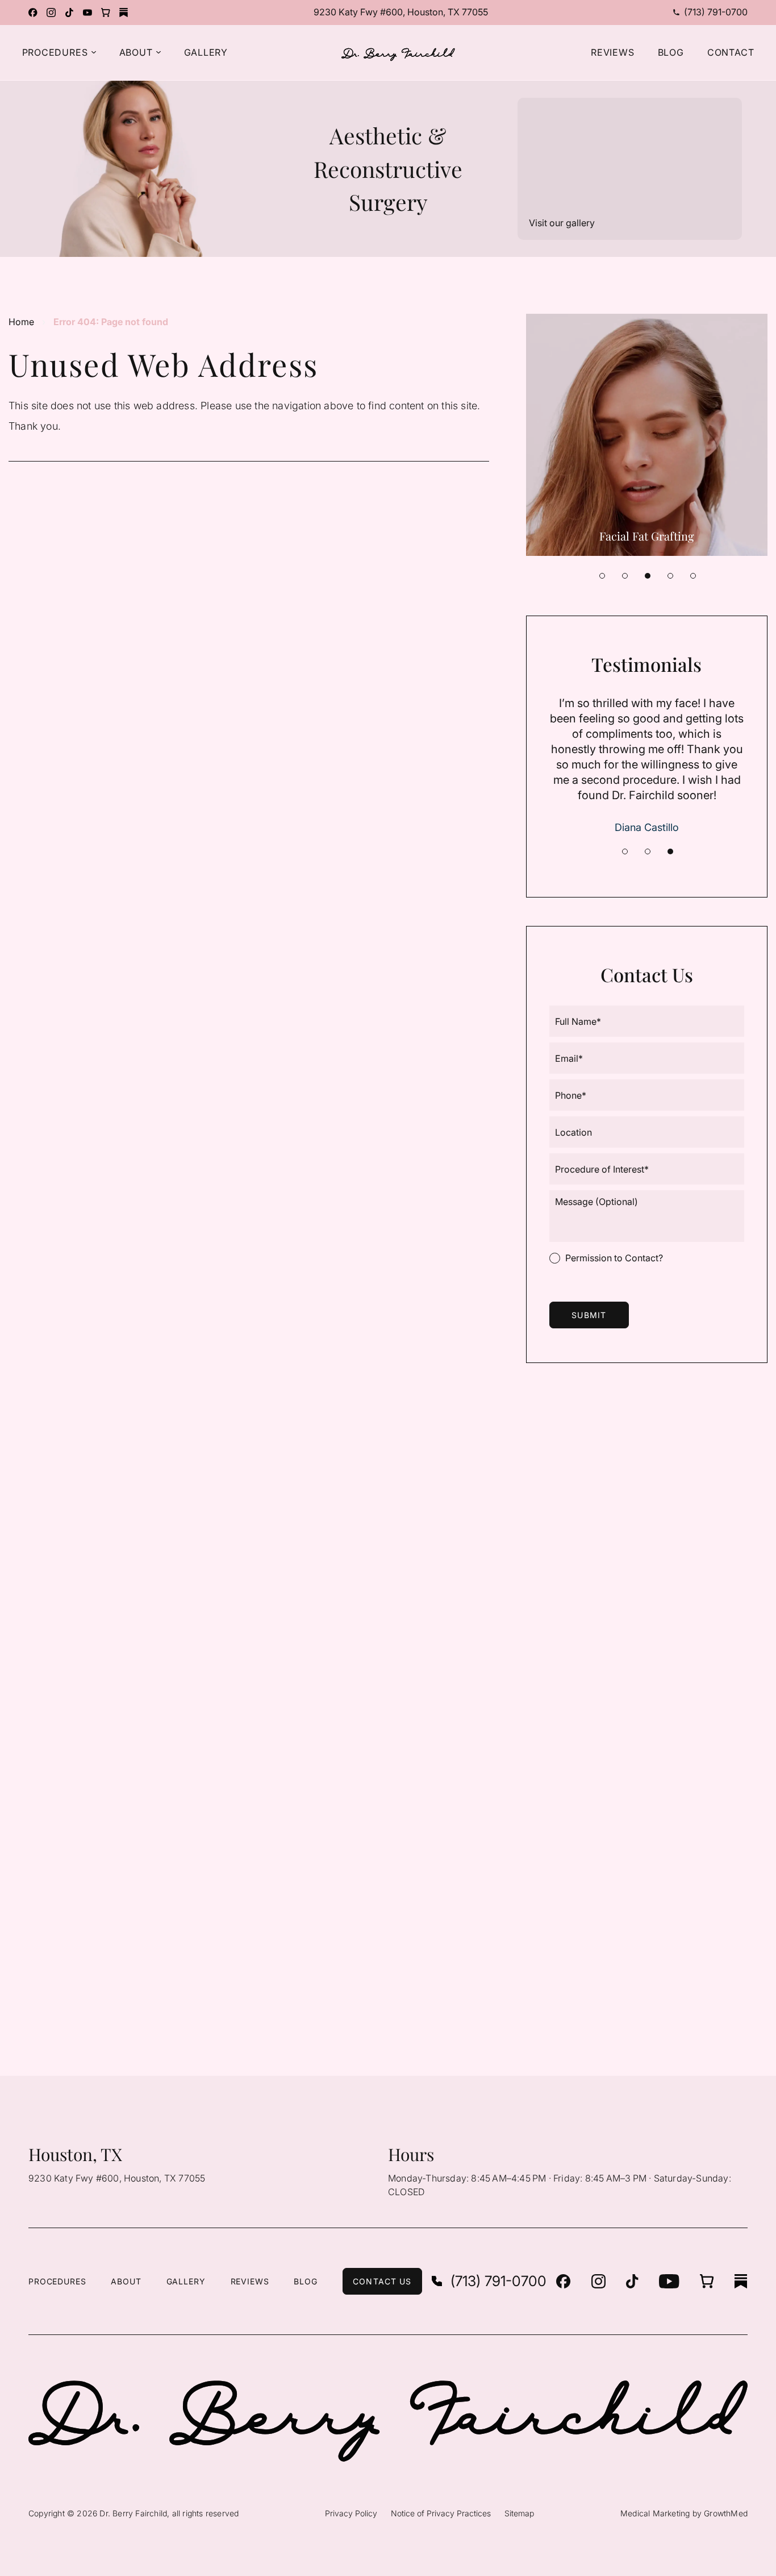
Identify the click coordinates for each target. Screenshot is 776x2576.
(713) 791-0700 (716, 12)
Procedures (57, 2281)
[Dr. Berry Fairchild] (33, 13)
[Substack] (124, 13)
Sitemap (519, 2513)
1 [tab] (602, 576)
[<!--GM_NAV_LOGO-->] (398, 55)
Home (21, 322)
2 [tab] (625, 576)
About (126, 2281)
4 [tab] (670, 576)
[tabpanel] (647, 435)
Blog (305, 2281)
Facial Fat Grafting (647, 536)
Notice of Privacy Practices (441, 2513)
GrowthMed (726, 2513)
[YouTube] (87, 13)
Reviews (250, 2281)
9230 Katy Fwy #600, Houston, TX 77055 (401, 12)
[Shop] (106, 13)
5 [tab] (693, 576)
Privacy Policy (351, 2513)
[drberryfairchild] (51, 13)
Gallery (186, 2281)
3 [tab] (648, 576)
